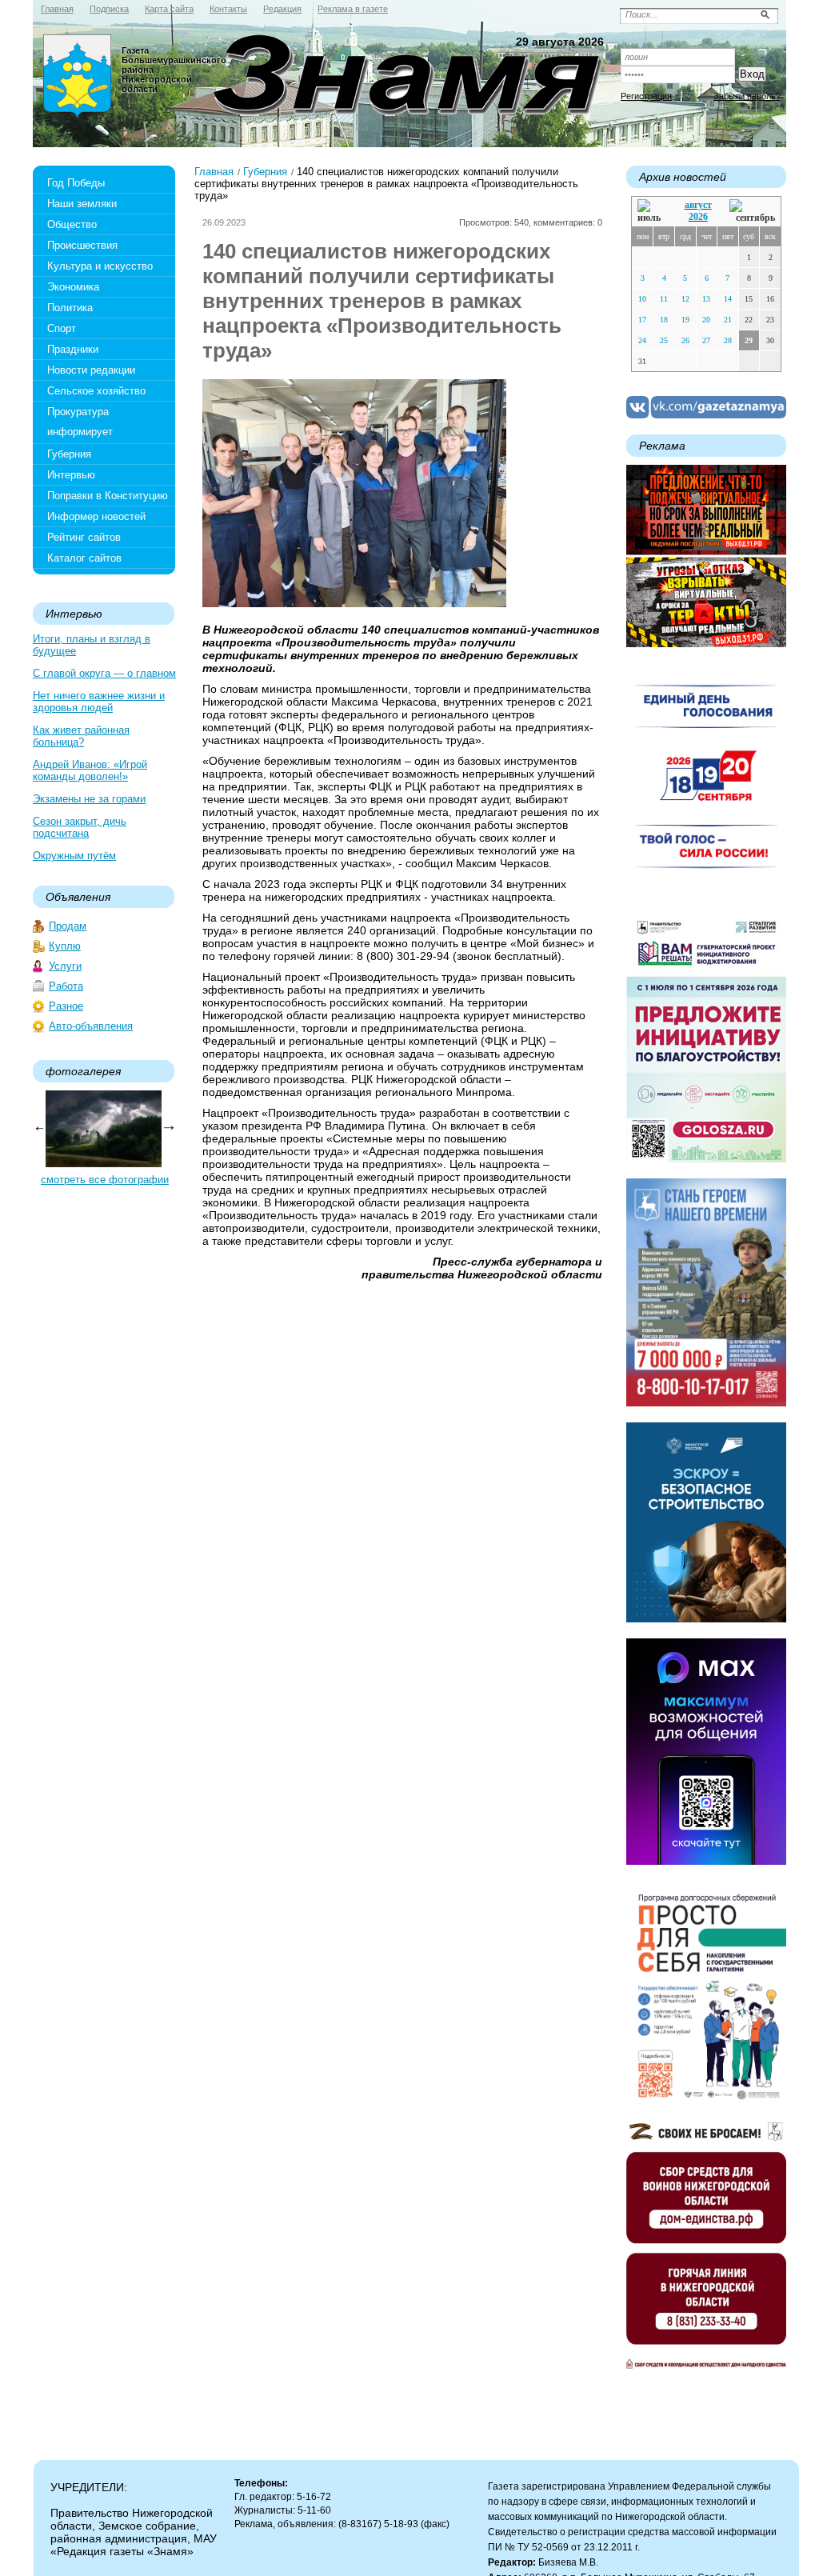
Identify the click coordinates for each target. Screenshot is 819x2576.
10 (642, 299)
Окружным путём (74, 856)
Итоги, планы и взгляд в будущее (92, 645)
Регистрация (646, 96)
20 (706, 320)
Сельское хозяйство (96, 391)
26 (685, 340)
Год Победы (76, 183)
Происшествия (82, 245)
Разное (66, 1006)
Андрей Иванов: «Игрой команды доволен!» (90, 770)
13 (706, 299)
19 (685, 320)
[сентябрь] (752, 212)
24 (642, 340)
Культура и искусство (100, 266)
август (698, 205)
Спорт (62, 328)
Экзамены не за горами (89, 799)
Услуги (65, 966)
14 (728, 299)
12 (685, 299)
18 (664, 320)
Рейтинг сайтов (84, 537)
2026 (698, 217)
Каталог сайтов (84, 558)
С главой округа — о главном (104, 673)
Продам (68, 926)
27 (706, 340)
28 (728, 340)
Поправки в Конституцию (108, 496)
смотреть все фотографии (105, 1180)
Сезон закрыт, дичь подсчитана (80, 827)
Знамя (78, 77)
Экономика (73, 287)
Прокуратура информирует (80, 422)
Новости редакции (91, 370)
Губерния (69, 454)
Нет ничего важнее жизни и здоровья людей (99, 702)
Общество (72, 224)
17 (642, 320)
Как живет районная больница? (81, 736)
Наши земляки (82, 204)
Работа (66, 986)
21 (728, 320)
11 (664, 299)
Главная (214, 172)
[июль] (652, 212)
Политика (70, 308)
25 (664, 340)
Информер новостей (96, 516)
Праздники (73, 349)
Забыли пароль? (747, 96)
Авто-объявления (91, 1026)
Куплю (65, 946)
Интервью (71, 475)
